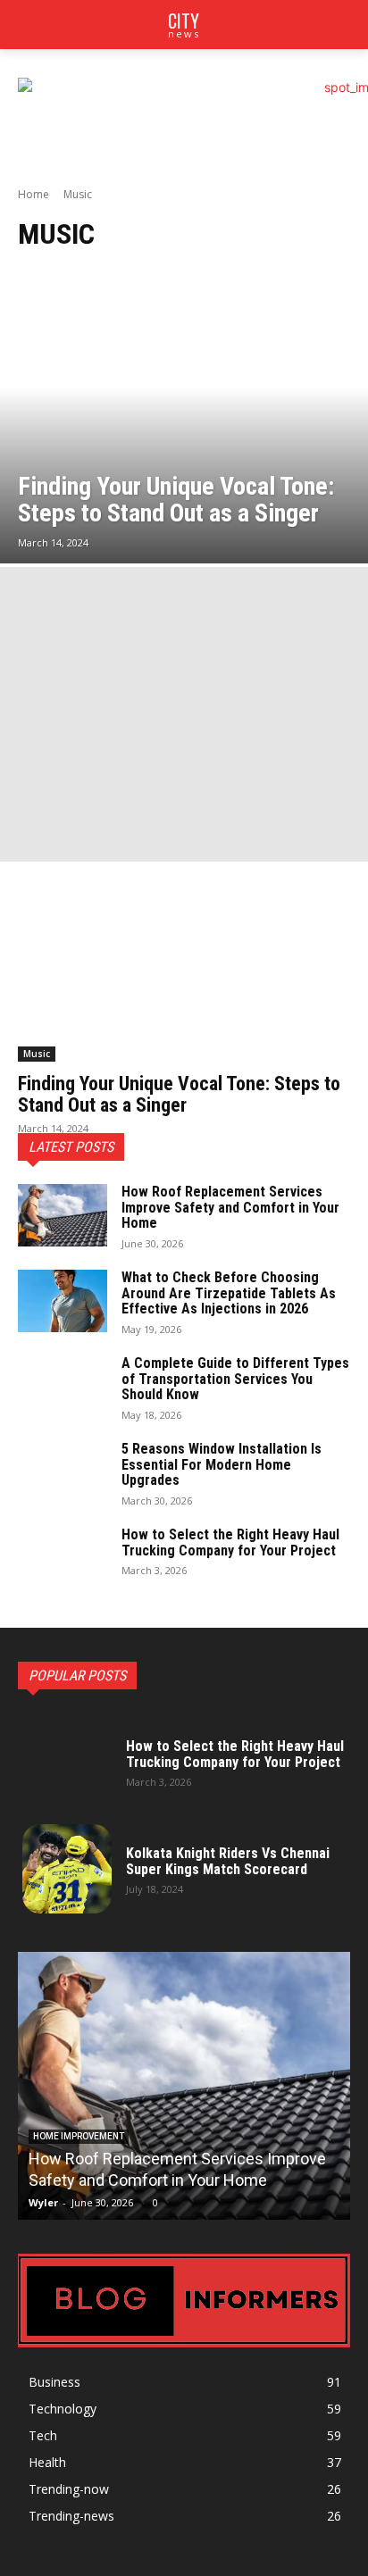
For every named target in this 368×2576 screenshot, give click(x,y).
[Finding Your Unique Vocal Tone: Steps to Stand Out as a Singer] (184, 417)
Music (37, 1054)
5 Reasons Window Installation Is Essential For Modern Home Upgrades (222, 1464)
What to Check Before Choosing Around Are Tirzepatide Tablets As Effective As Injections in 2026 (229, 1293)
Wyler (43, 2202)
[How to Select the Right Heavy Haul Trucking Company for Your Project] (63, 1558)
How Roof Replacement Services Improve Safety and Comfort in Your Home (230, 1207)
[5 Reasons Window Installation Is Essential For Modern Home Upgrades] (63, 1472)
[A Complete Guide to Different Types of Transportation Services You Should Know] (63, 1387)
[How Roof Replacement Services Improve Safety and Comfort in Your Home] (63, 1215)
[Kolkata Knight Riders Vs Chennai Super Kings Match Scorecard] (67, 1869)
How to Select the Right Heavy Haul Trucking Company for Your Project (230, 1542)
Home (33, 194)
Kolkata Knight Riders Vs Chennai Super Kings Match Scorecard (228, 1861)
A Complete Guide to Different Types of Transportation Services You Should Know (235, 1379)
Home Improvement (79, 2136)
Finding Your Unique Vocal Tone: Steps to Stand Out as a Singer (179, 1094)
